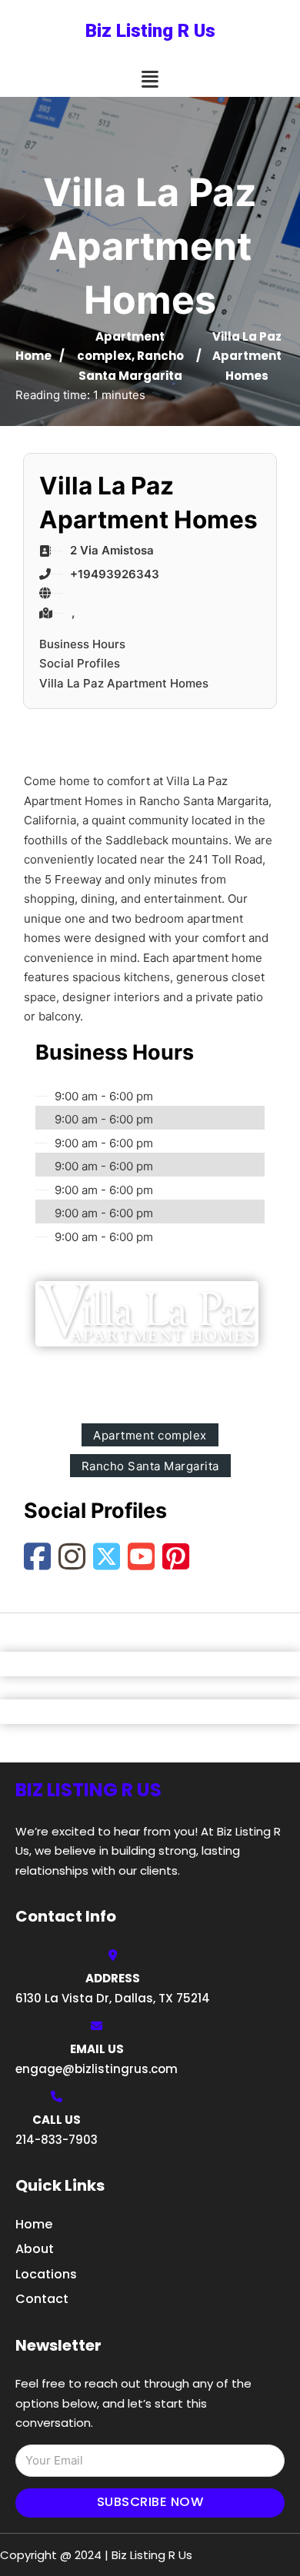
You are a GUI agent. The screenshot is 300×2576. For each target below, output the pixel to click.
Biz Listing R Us (150, 31)
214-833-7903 (57, 2140)
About (35, 2249)
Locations (46, 2274)
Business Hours (82, 644)
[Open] (150, 80)
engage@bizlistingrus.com (97, 2069)
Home (33, 356)
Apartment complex (150, 1435)
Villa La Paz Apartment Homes (124, 683)
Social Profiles (80, 663)
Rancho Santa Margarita (150, 1466)
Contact (42, 2299)
